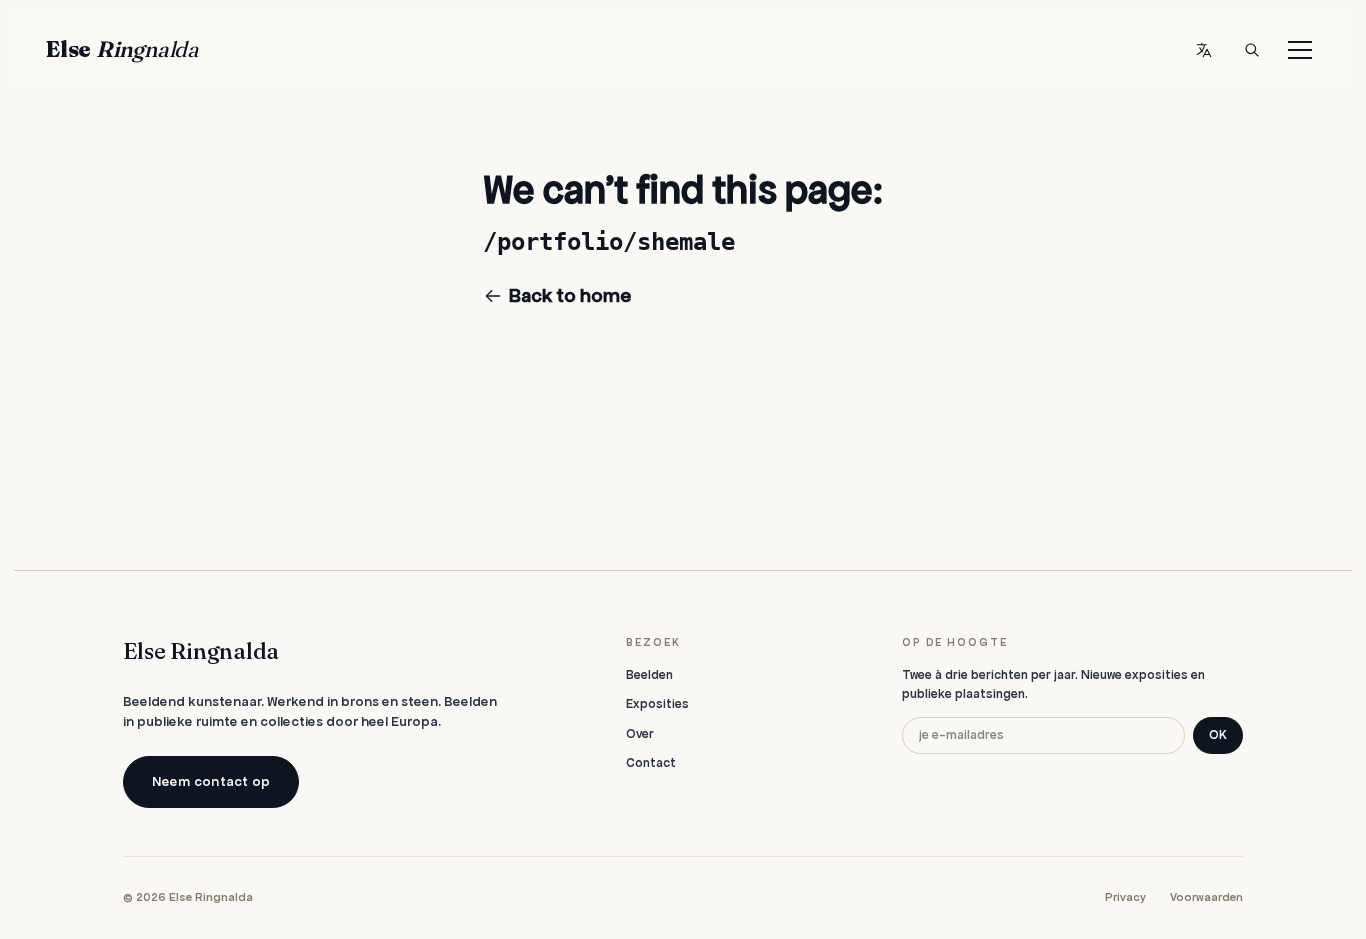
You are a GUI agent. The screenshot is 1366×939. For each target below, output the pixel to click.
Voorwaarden (1206, 897)
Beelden (649, 675)
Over (640, 734)
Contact (651, 763)
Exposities (657, 704)
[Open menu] (1300, 50)
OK (1218, 735)
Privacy (1125, 897)
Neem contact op (211, 781)
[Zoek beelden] (1252, 50)
